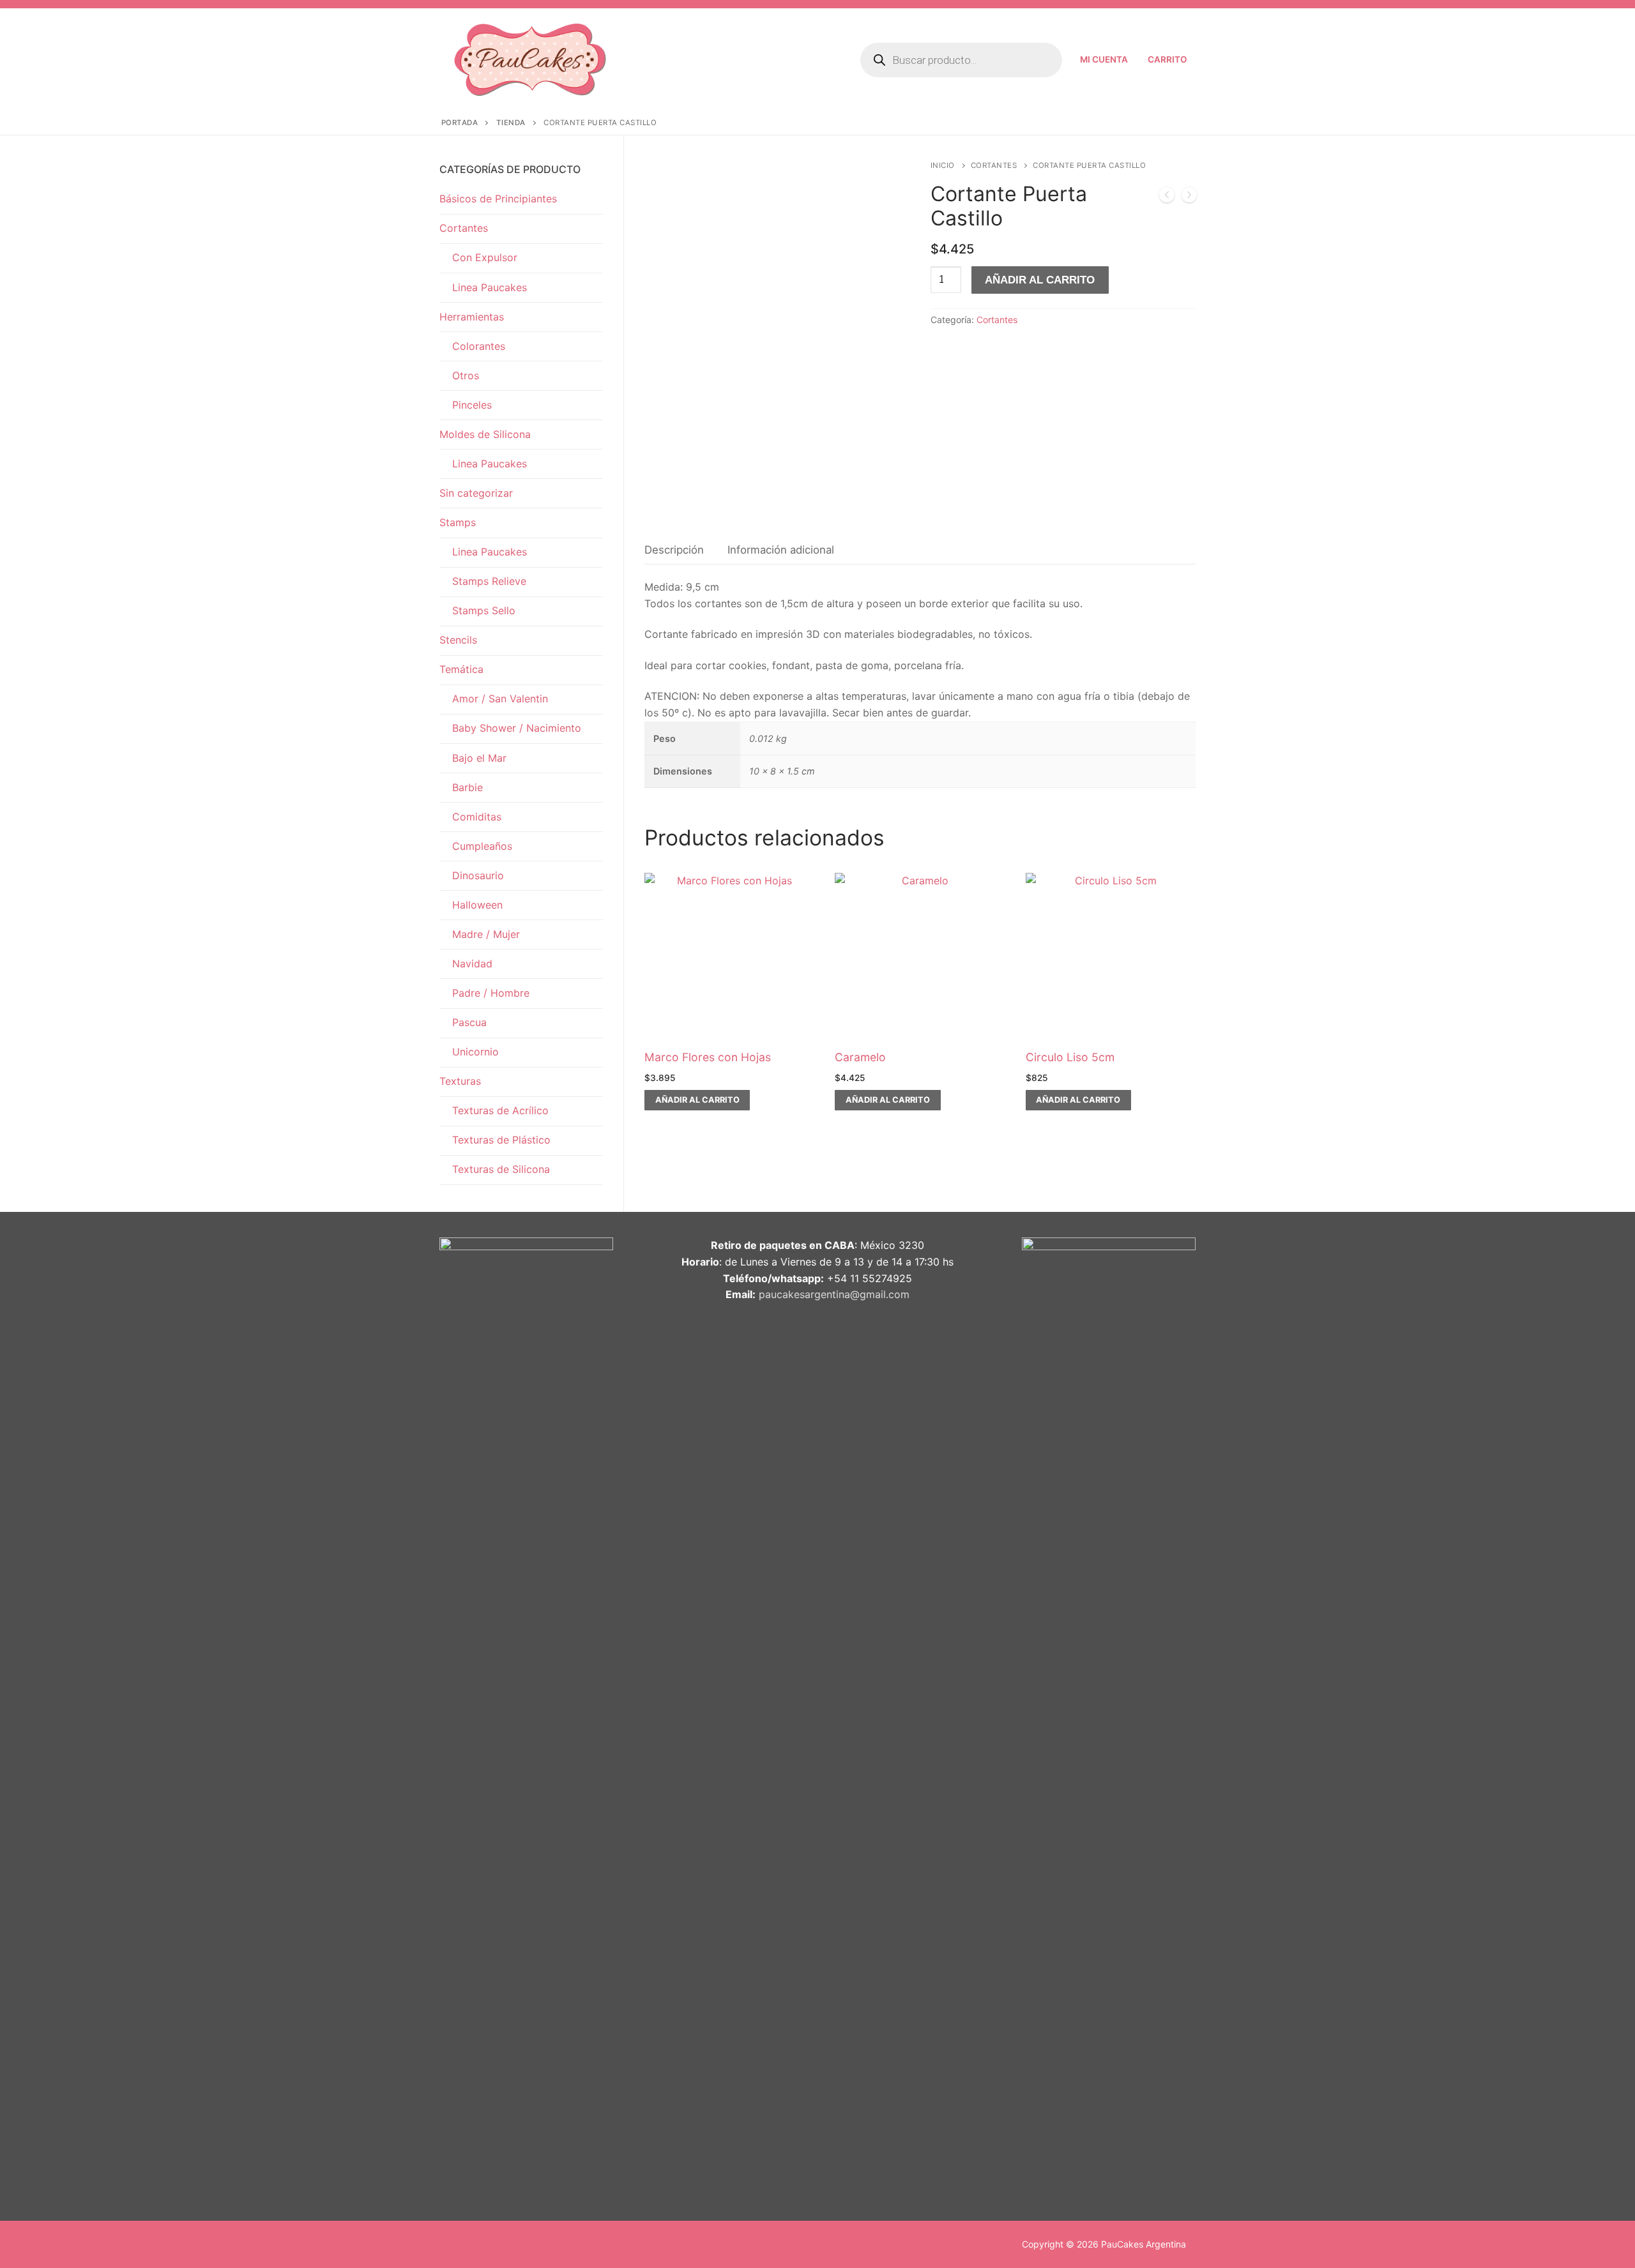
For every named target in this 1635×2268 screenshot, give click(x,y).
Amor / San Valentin (500, 699)
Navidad (472, 964)
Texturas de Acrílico (500, 1110)
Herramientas (472, 317)
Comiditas (477, 817)
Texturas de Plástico (501, 1140)
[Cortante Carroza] (1189, 197)
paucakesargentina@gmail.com (834, 1294)
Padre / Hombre (491, 993)
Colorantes (479, 346)
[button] (697, 1100)
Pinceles (472, 405)
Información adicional (781, 550)
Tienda (511, 123)
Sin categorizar (476, 493)
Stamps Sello (484, 610)
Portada (460, 123)
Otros (466, 375)
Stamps (458, 522)
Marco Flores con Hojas (708, 1057)
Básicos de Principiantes (498, 199)
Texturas (460, 1081)
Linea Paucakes (490, 287)
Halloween (477, 905)
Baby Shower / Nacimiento (517, 728)
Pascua (469, 1022)
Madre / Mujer (486, 934)
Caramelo (860, 1057)
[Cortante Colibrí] (1167, 197)
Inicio (943, 165)
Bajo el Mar (479, 758)
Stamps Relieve (489, 581)
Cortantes (994, 165)
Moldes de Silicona (485, 434)
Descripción (674, 550)
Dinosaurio (478, 875)
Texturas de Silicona (501, 1169)
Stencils (458, 640)
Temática (461, 669)
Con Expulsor (485, 257)
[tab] (674, 550)
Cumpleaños (482, 846)
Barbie (468, 787)
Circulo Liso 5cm (1070, 1057)
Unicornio (475, 1052)
